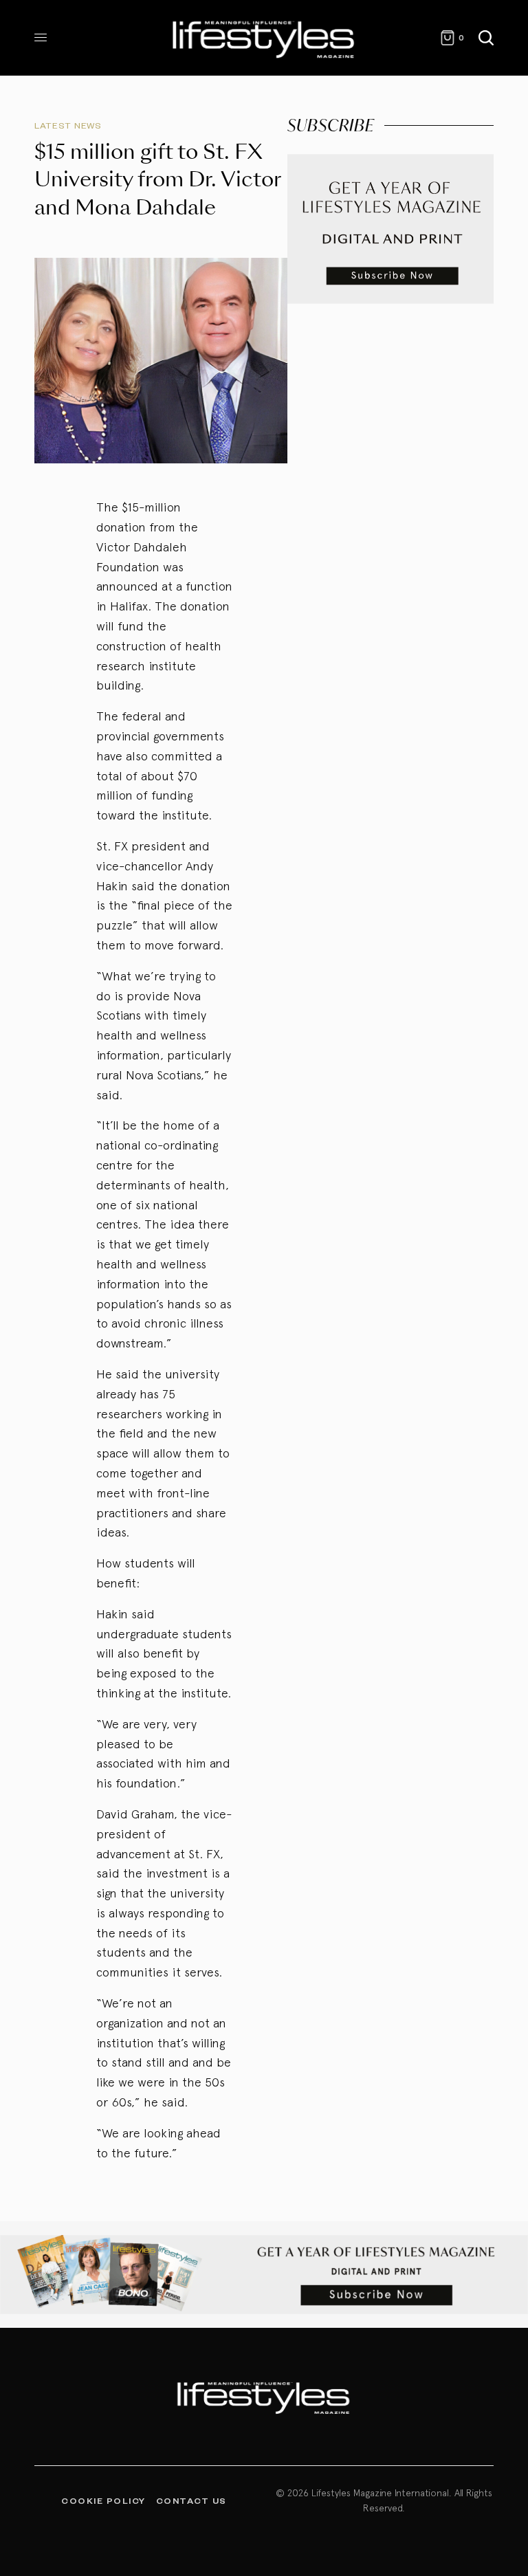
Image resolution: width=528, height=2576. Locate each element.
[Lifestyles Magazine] (264, 38)
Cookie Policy (103, 2500)
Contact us (191, 2500)
